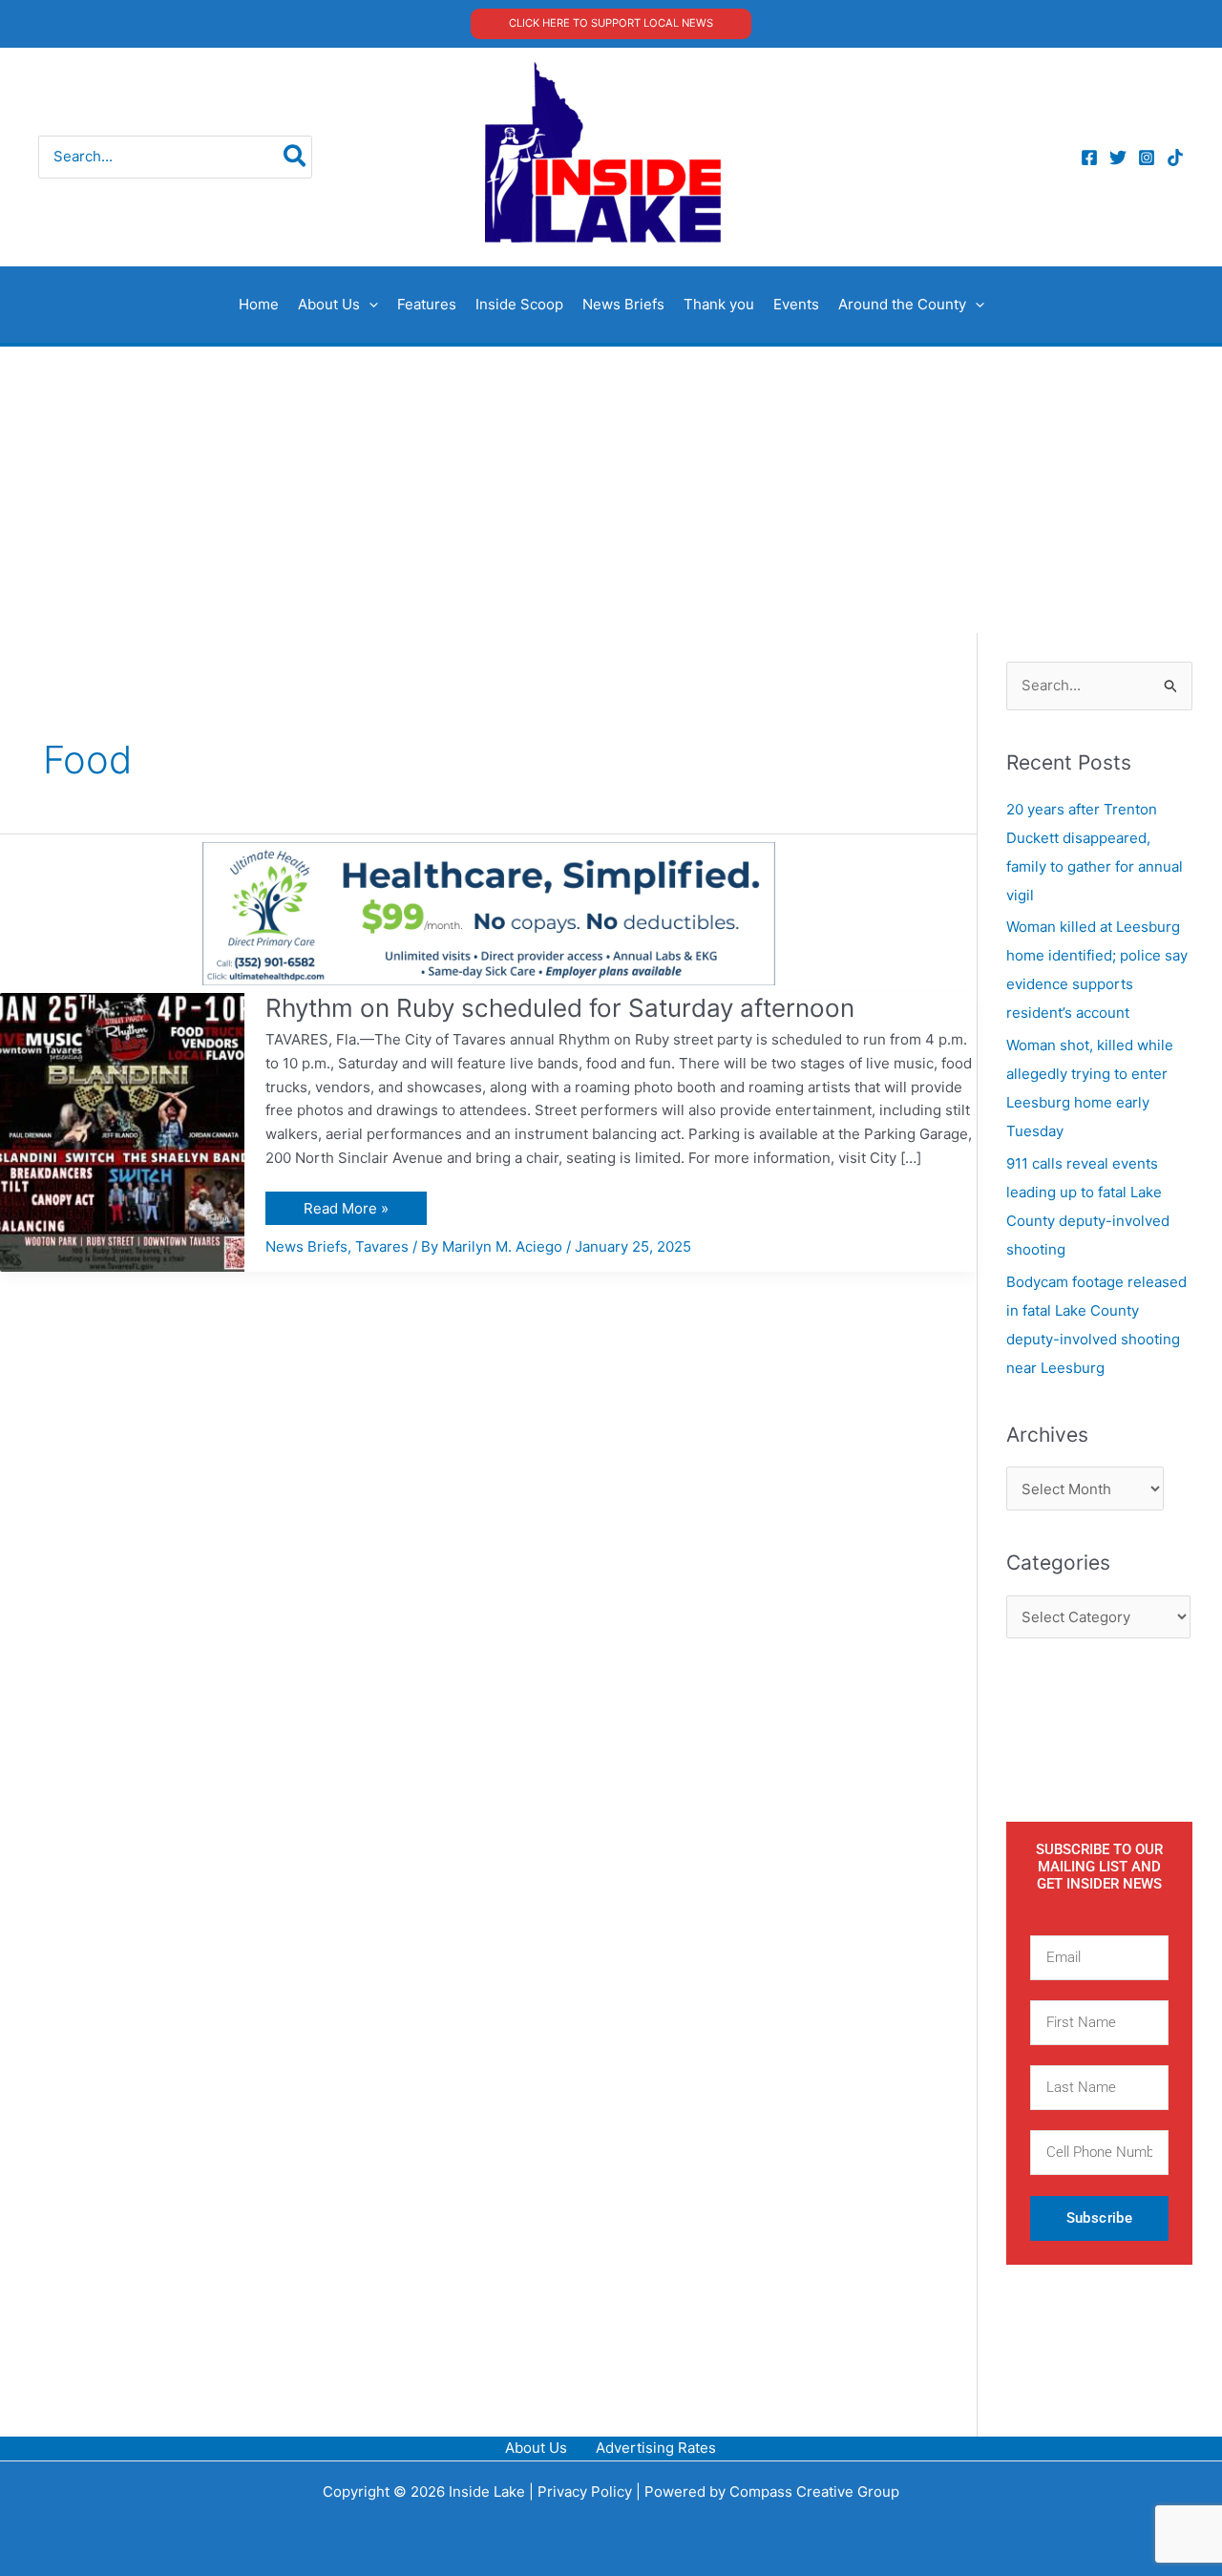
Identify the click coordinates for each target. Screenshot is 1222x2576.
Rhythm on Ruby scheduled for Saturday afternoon (560, 1008)
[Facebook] (1089, 158)
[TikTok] (1175, 158)
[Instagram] (1147, 158)
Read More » (346, 1204)
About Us (536, 2448)
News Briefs (306, 1246)
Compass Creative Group (814, 2492)
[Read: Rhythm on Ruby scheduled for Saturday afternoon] (122, 1131)
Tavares (382, 1246)
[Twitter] (1118, 158)
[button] (611, 23)
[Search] (295, 157)
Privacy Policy (585, 2492)
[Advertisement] (611, 490)
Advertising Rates (656, 2448)
